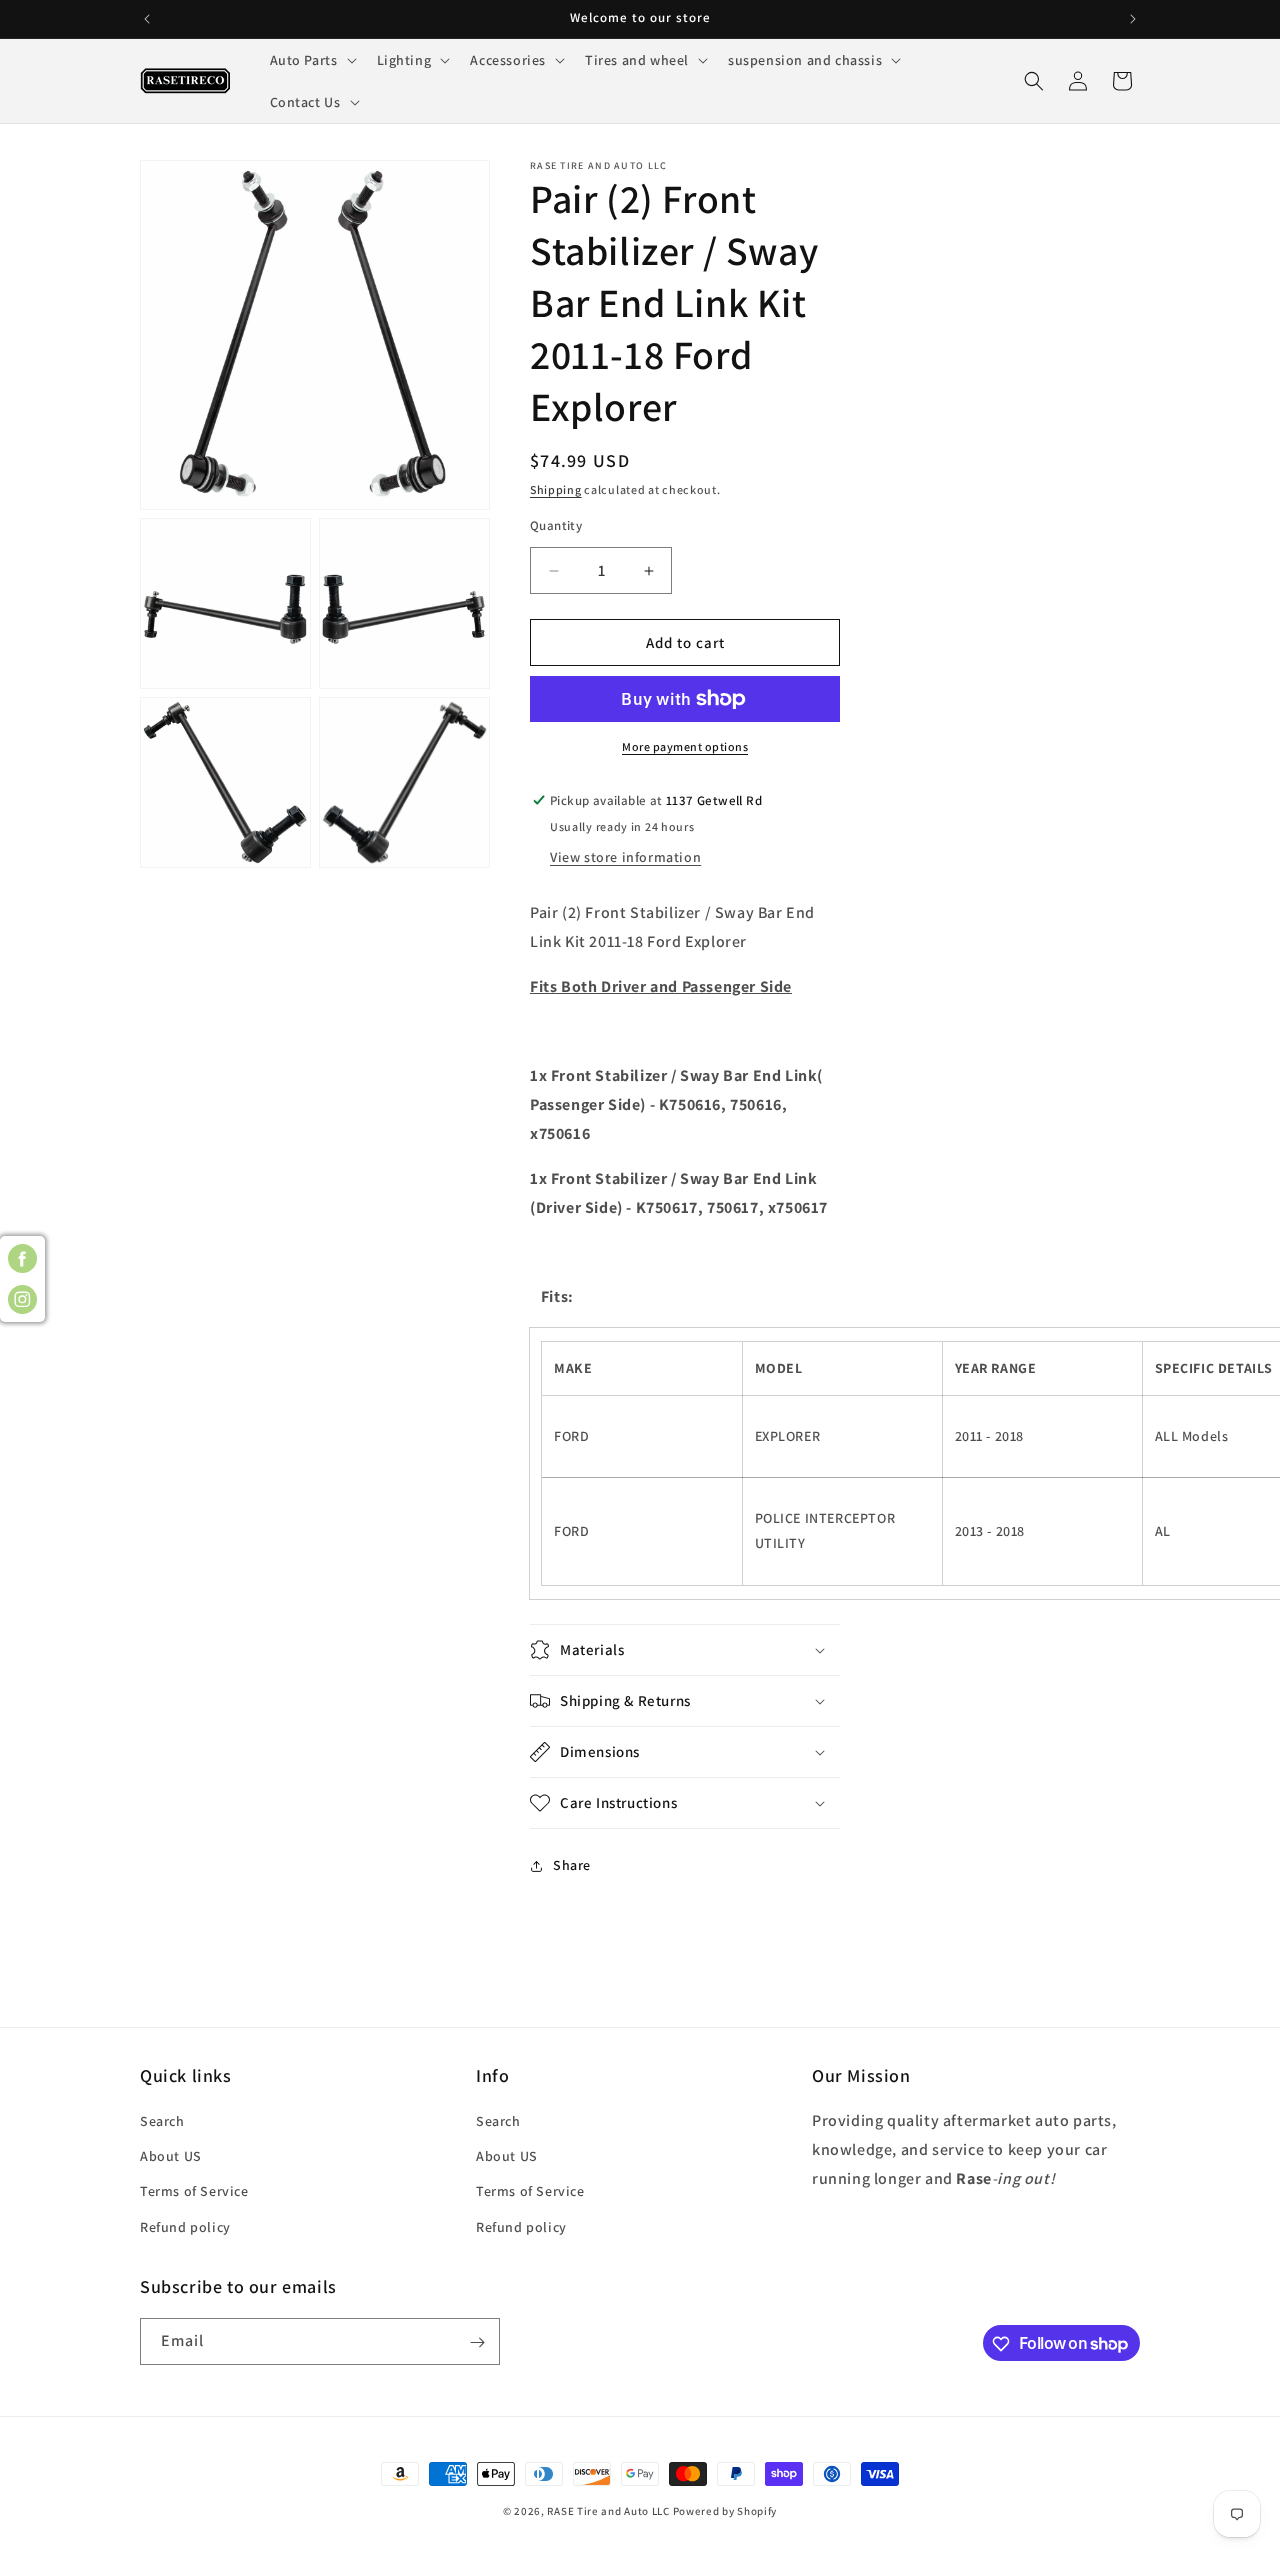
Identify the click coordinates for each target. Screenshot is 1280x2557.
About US (171, 2157)
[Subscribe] (477, 2342)
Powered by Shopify (725, 2511)
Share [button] (572, 1865)
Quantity (556, 525)
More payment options (685, 746)
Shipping (556, 489)
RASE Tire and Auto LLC (609, 2511)
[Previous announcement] (147, 19)
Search (162, 2121)
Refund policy (185, 2227)
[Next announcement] (1133, 19)
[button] (311, 60)
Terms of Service (194, 2192)
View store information (625, 857)
